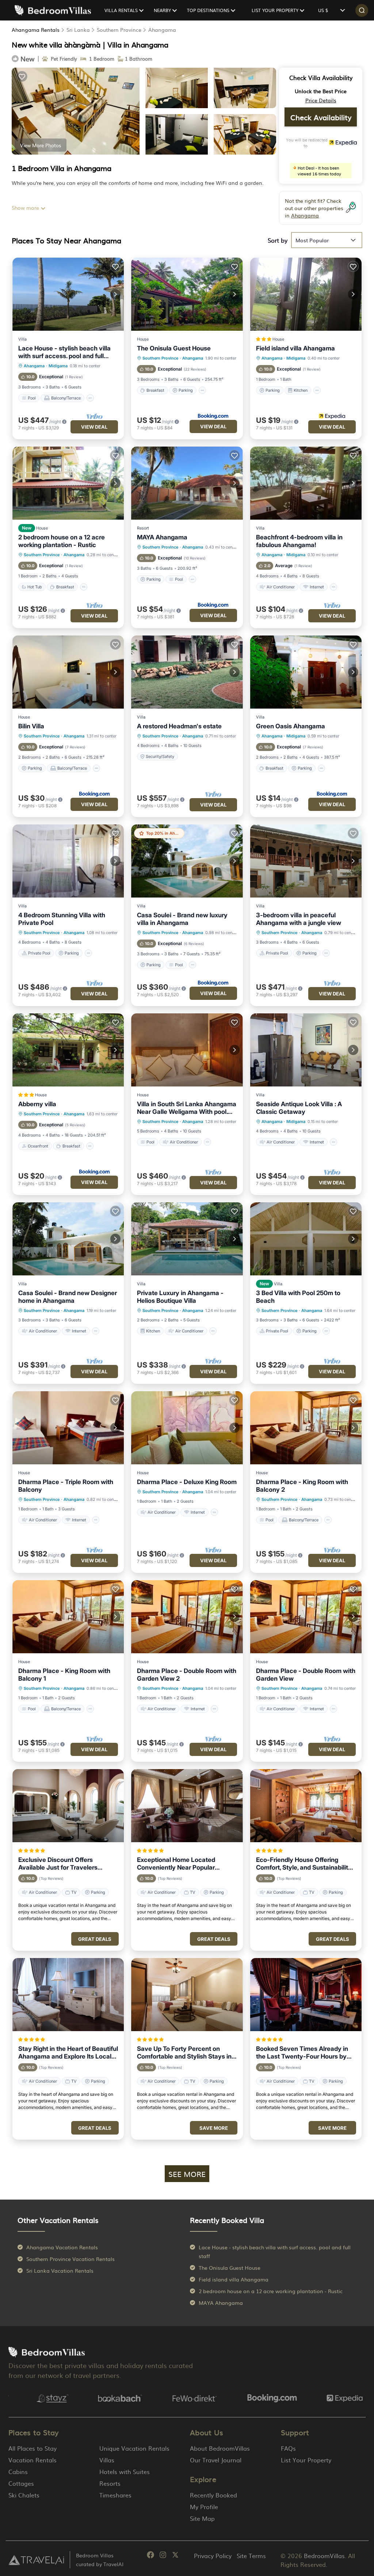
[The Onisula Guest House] (187, 294)
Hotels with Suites (125, 2471)
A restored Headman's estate (179, 726)
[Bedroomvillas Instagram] (163, 2556)
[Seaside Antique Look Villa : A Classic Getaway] (306, 1050)
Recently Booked (213, 2495)
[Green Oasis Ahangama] (306, 672)
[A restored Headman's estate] (187, 672)
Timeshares (115, 2495)
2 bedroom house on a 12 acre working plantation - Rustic (62, 541)
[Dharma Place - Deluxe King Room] (187, 1428)
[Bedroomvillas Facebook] (150, 2556)
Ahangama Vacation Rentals (62, 2247)
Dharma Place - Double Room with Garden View (306, 1675)
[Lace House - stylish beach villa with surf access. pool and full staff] (68, 294)
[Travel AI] (36, 2560)
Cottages (21, 2483)
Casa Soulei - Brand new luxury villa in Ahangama (182, 919)
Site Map (202, 2518)
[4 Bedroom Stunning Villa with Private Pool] (68, 861)
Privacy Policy (213, 2556)
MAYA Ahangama (162, 537)
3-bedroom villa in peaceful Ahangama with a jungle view (299, 919)
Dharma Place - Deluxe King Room (187, 1482)
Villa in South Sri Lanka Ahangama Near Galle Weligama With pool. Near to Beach (187, 1108)
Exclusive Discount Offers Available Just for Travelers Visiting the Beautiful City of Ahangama (58, 1864)
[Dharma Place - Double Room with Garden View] (306, 1617)
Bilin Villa (31, 726)
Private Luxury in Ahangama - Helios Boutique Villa (180, 1297)
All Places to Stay (33, 2448)
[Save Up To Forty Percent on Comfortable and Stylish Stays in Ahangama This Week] (187, 1995)
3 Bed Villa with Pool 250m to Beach (298, 1297)
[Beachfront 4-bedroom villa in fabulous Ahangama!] (306, 483)
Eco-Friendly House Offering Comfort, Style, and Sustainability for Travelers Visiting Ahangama (304, 1864)
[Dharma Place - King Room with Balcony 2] (306, 1428)
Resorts (110, 2483)
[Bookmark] (22, 76)
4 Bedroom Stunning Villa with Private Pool (62, 919)
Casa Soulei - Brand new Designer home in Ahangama (68, 1297)
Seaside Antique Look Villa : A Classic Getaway (299, 1108)
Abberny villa (37, 1104)
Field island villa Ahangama (295, 348)
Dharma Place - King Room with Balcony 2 (302, 1486)
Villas (107, 2460)
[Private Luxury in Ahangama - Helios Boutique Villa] (187, 1239)
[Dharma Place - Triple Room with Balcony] (68, 1428)
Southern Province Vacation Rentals (70, 2259)
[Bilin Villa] (68, 672)
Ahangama (162, 30)
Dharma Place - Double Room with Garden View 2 (187, 1675)
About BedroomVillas (220, 2448)
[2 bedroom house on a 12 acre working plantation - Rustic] (68, 483)
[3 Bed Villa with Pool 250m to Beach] (306, 1239)
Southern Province (119, 30)
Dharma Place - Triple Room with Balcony (66, 1486)
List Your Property (306, 2460)
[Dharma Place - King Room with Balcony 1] (68, 1617)
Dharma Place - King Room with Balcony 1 (64, 1675)
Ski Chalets (24, 2495)
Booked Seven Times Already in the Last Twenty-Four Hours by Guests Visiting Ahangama (302, 2053)
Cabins (18, 2471)
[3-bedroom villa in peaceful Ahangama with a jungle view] (306, 861)
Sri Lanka (78, 30)
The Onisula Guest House (174, 348)
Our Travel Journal (216, 2460)
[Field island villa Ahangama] (306, 294)
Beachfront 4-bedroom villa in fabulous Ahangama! (299, 541)
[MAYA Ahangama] (187, 483)
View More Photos (41, 145)
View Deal (94, 427)
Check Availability (321, 117)
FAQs (288, 2448)
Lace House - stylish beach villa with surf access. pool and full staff (64, 352)
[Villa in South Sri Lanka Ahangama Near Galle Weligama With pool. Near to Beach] (187, 1050)
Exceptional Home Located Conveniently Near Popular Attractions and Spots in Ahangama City (176, 1864)
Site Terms (251, 2556)
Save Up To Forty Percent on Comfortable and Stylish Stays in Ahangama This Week (184, 2053)
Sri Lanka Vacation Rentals (60, 2270)
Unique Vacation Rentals (134, 2448)
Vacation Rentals (33, 2460)
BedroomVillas (324, 2556)
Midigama (58, 366)
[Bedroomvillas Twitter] (175, 2556)
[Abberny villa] (68, 1050)
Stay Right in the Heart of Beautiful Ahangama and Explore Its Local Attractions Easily (68, 2053)
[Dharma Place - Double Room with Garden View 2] (187, 1617)
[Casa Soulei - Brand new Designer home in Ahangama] (68, 1239)
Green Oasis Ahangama (291, 726)
